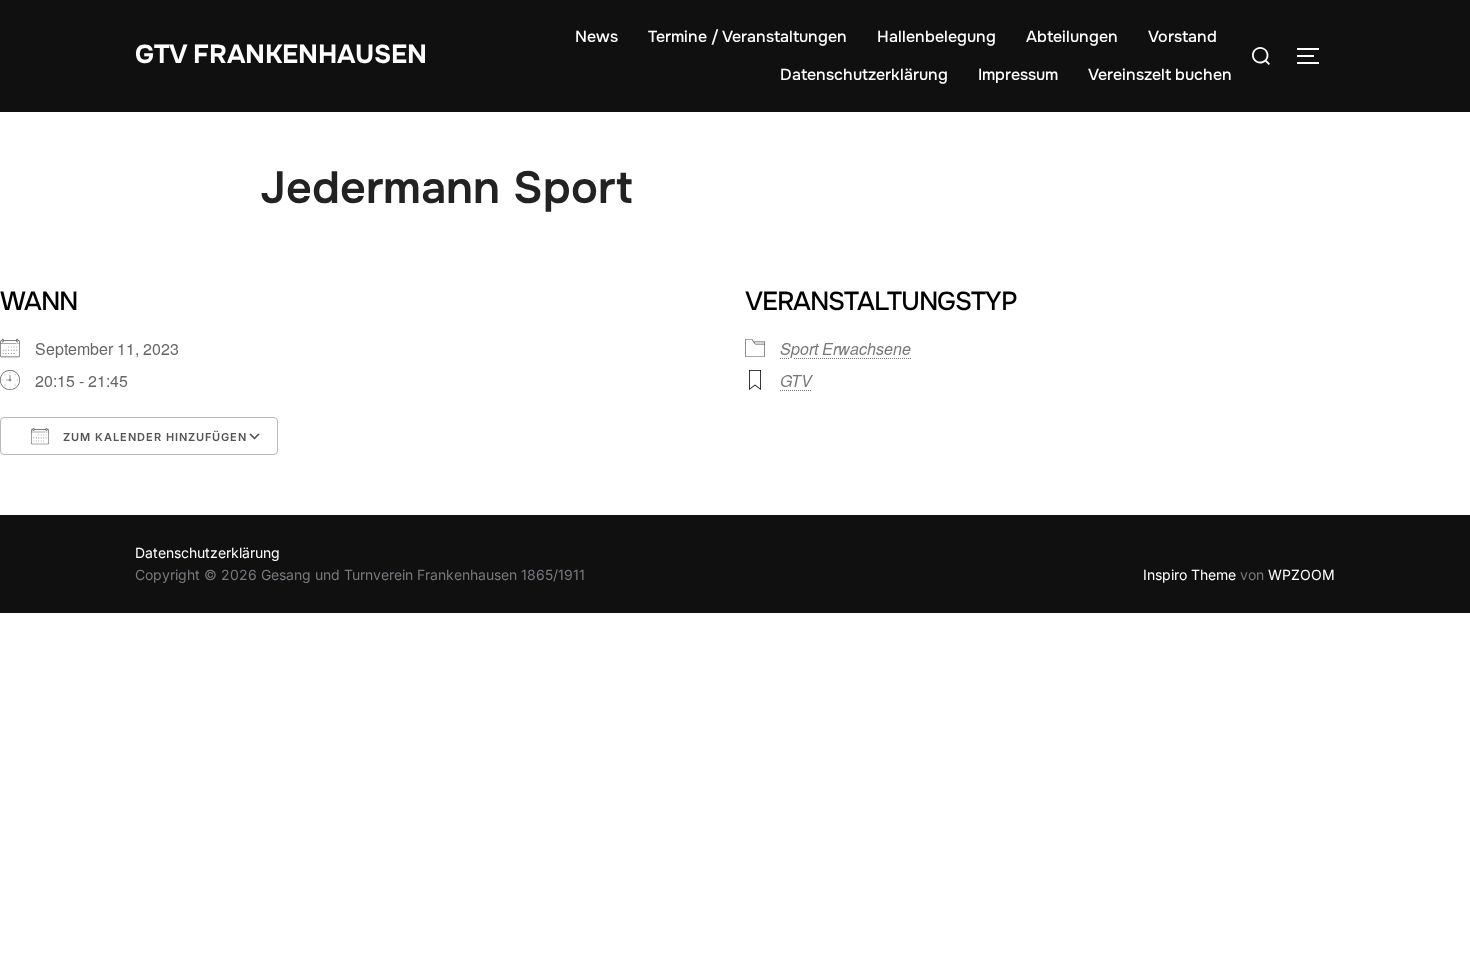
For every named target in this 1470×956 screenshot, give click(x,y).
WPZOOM (1301, 574)
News (596, 36)
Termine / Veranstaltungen (747, 36)
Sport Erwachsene (845, 348)
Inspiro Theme (1189, 574)
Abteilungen (1072, 36)
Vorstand (1182, 36)
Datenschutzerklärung (864, 74)
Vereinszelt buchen (1160, 74)
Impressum (1018, 74)
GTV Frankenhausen (281, 54)
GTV (796, 380)
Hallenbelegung (936, 36)
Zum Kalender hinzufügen (153, 437)
